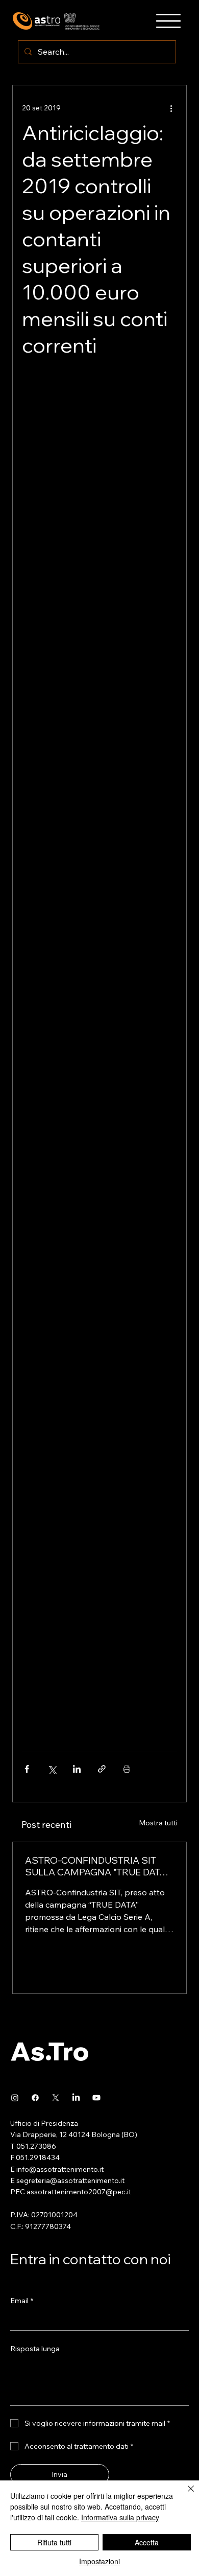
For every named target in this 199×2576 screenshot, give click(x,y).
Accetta (147, 2542)
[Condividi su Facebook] (27, 1769)
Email (22, 2301)
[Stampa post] (127, 1769)
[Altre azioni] (171, 108)
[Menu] (168, 21)
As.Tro (50, 2051)
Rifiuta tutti (54, 2542)
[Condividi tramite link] (102, 1769)
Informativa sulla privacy (120, 2517)
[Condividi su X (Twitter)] (52, 1769)
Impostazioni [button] (99, 2561)
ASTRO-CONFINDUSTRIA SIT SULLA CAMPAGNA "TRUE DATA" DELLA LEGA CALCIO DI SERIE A (97, 1866)
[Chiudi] (185, 2495)
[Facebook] (35, 2098)
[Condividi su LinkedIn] (77, 1769)
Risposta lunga (35, 2349)
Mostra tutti (158, 1823)
